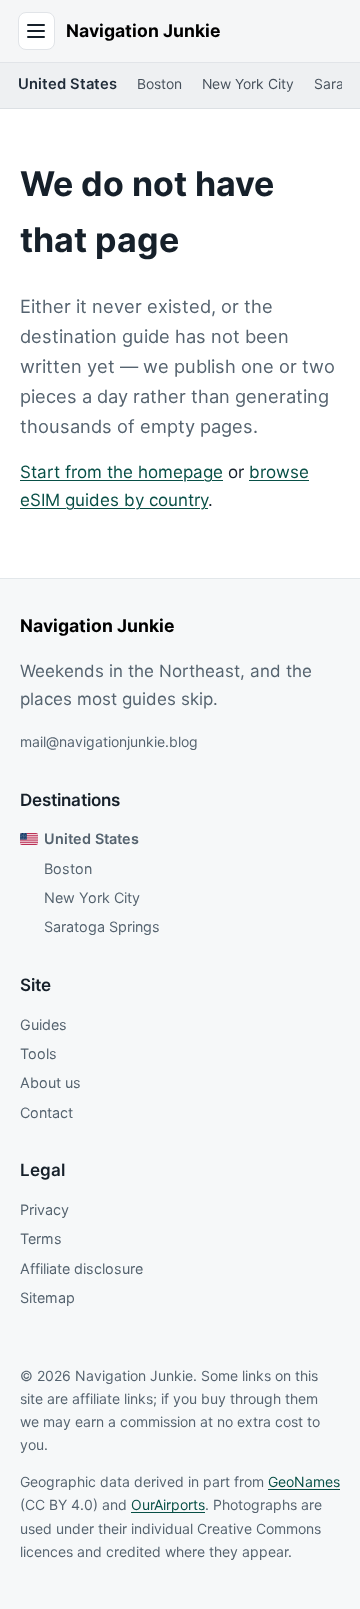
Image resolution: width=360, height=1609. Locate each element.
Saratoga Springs (102, 926)
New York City (248, 84)
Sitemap (47, 1297)
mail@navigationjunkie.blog (109, 741)
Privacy (44, 1209)
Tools (38, 1053)
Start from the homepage (121, 472)
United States (67, 84)
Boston (159, 84)
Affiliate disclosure (81, 1268)
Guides (43, 1024)
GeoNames (304, 1481)
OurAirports (168, 1504)
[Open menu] (37, 31)
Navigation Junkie (143, 30)
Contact (46, 1112)
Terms (41, 1238)
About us (50, 1082)
